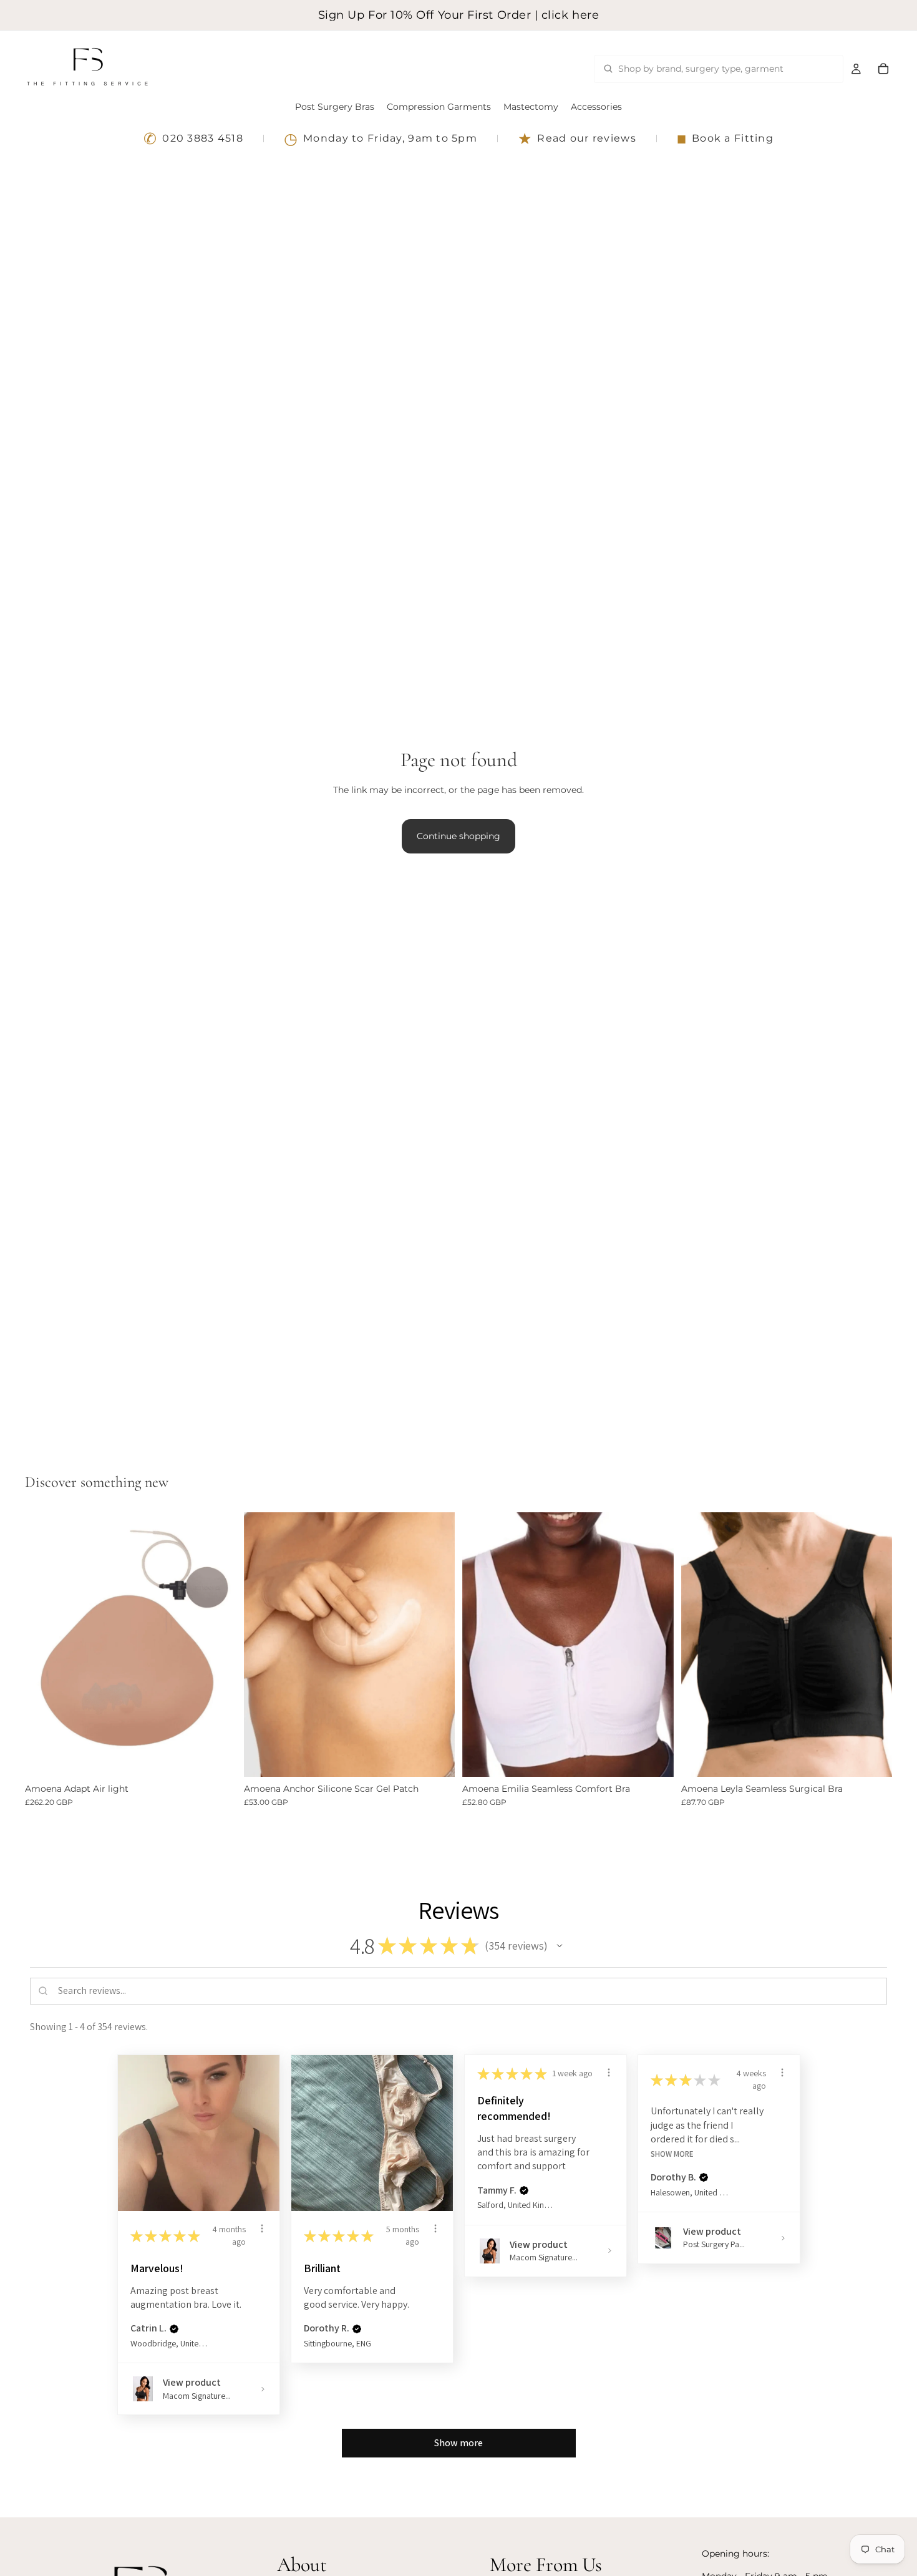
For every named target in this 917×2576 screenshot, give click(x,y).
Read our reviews (577, 139)
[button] (560, 1946)
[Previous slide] (263, 1645)
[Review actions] (262, 2228)
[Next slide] (436, 1645)
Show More (672, 2153)
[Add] (435, 1757)
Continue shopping (458, 836)
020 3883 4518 (193, 139)
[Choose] (217, 1757)
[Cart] (883, 69)
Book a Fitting (725, 139)
